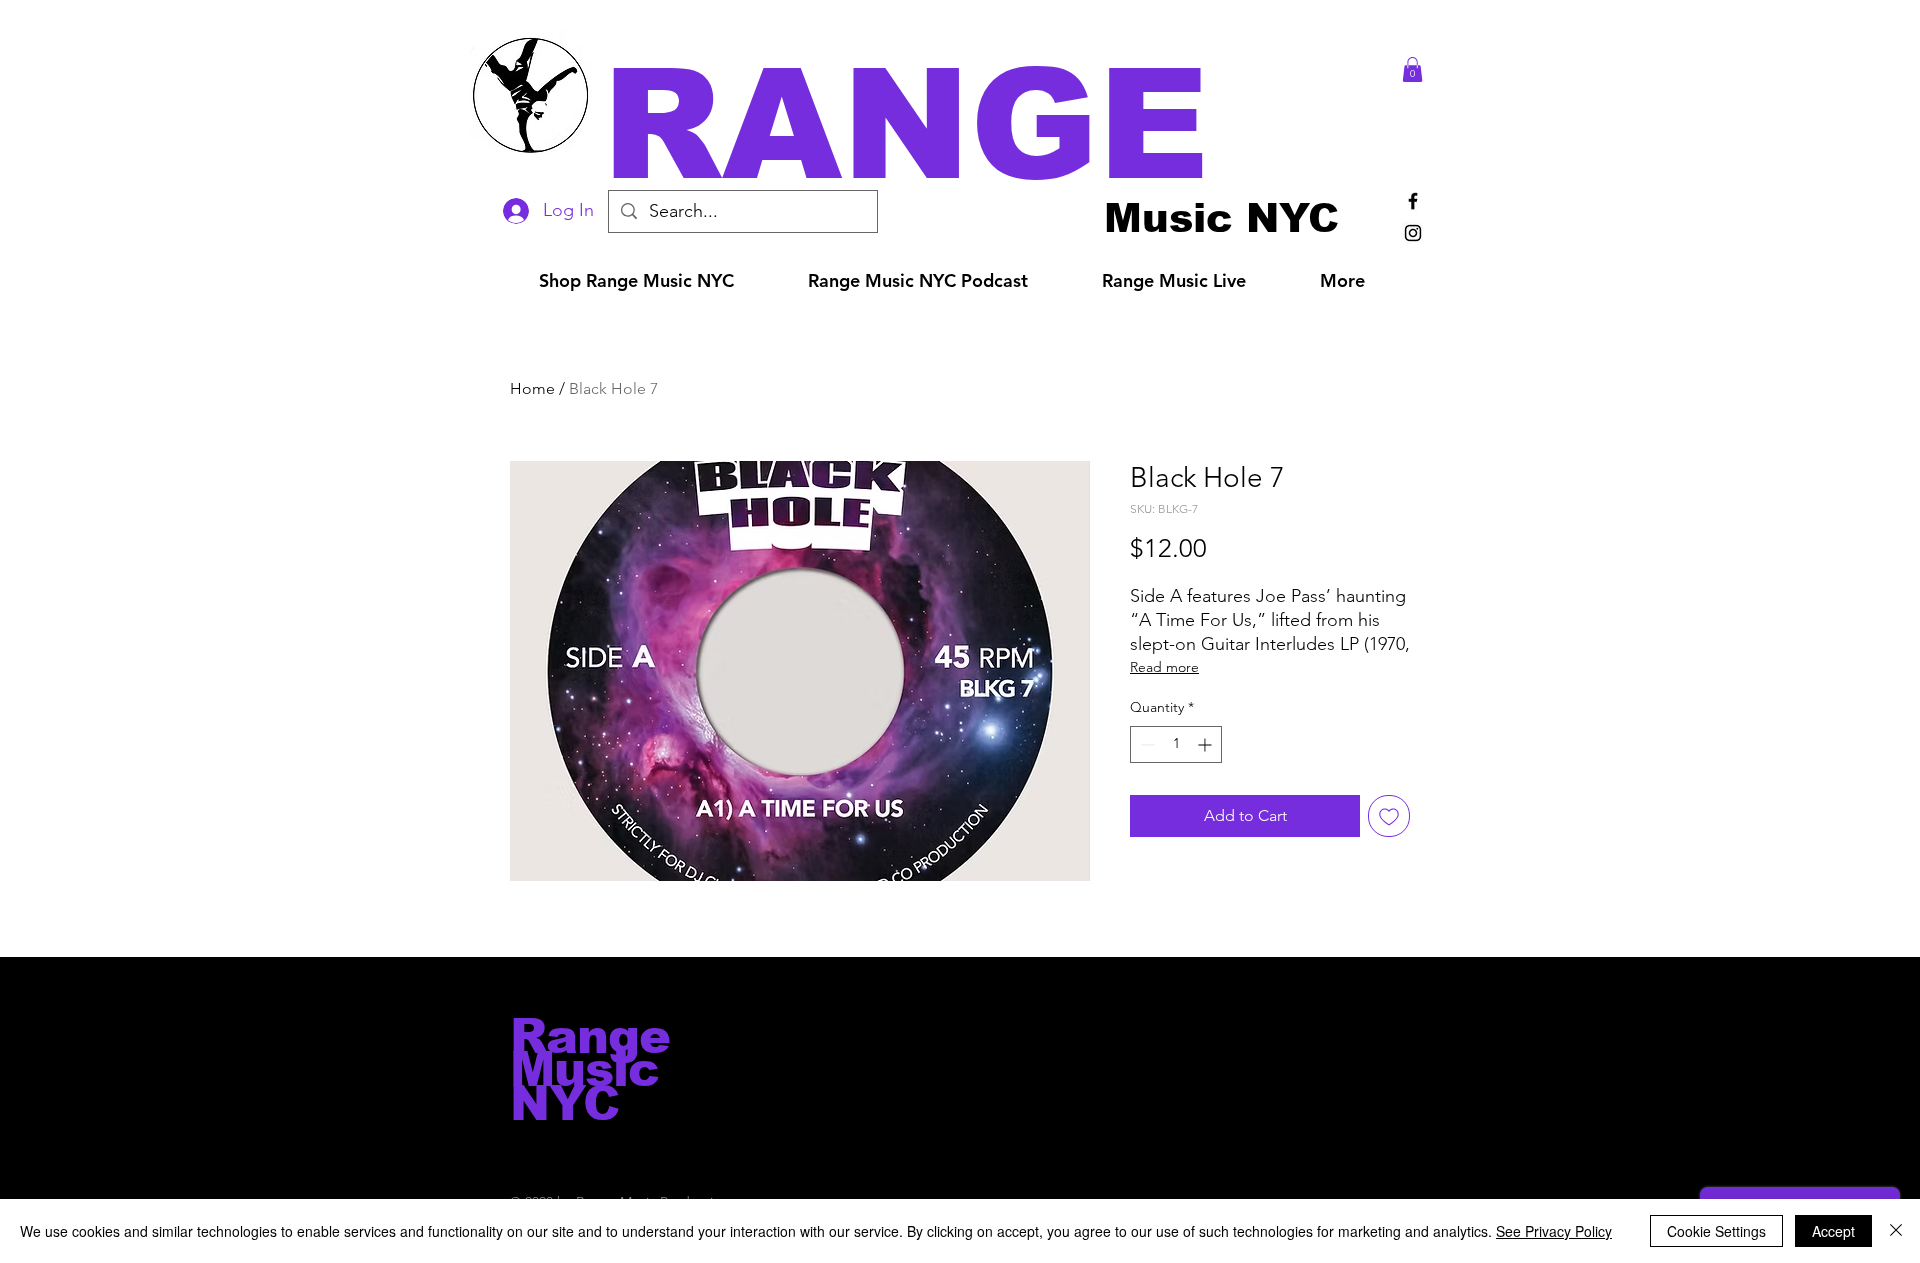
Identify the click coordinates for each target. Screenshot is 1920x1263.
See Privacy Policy (1554, 1231)
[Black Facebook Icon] (1413, 201)
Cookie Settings (1716, 1231)
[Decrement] (1145, 744)
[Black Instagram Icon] (1413, 233)
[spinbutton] (1176, 744)
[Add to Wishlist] (1389, 816)
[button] (988, 124)
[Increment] (1206, 744)
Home (532, 388)
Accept (1833, 1231)
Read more (1164, 667)
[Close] (1896, 1231)
